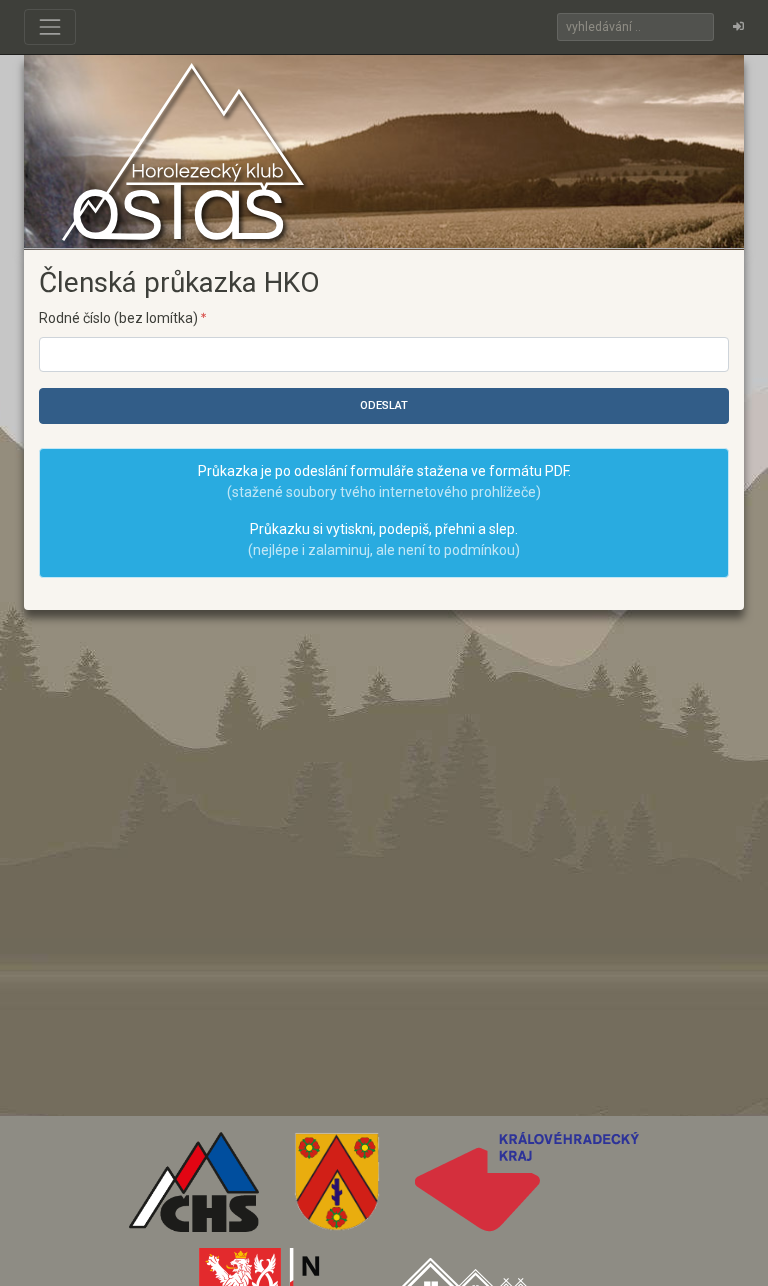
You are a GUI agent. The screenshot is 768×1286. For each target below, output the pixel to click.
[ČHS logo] (194, 1189)
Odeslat (384, 405)
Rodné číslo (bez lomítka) (120, 318)
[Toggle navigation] (50, 27)
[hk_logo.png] (527, 1189)
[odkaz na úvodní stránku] (183, 151)
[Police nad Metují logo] (337, 1189)
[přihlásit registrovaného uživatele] (738, 27)
